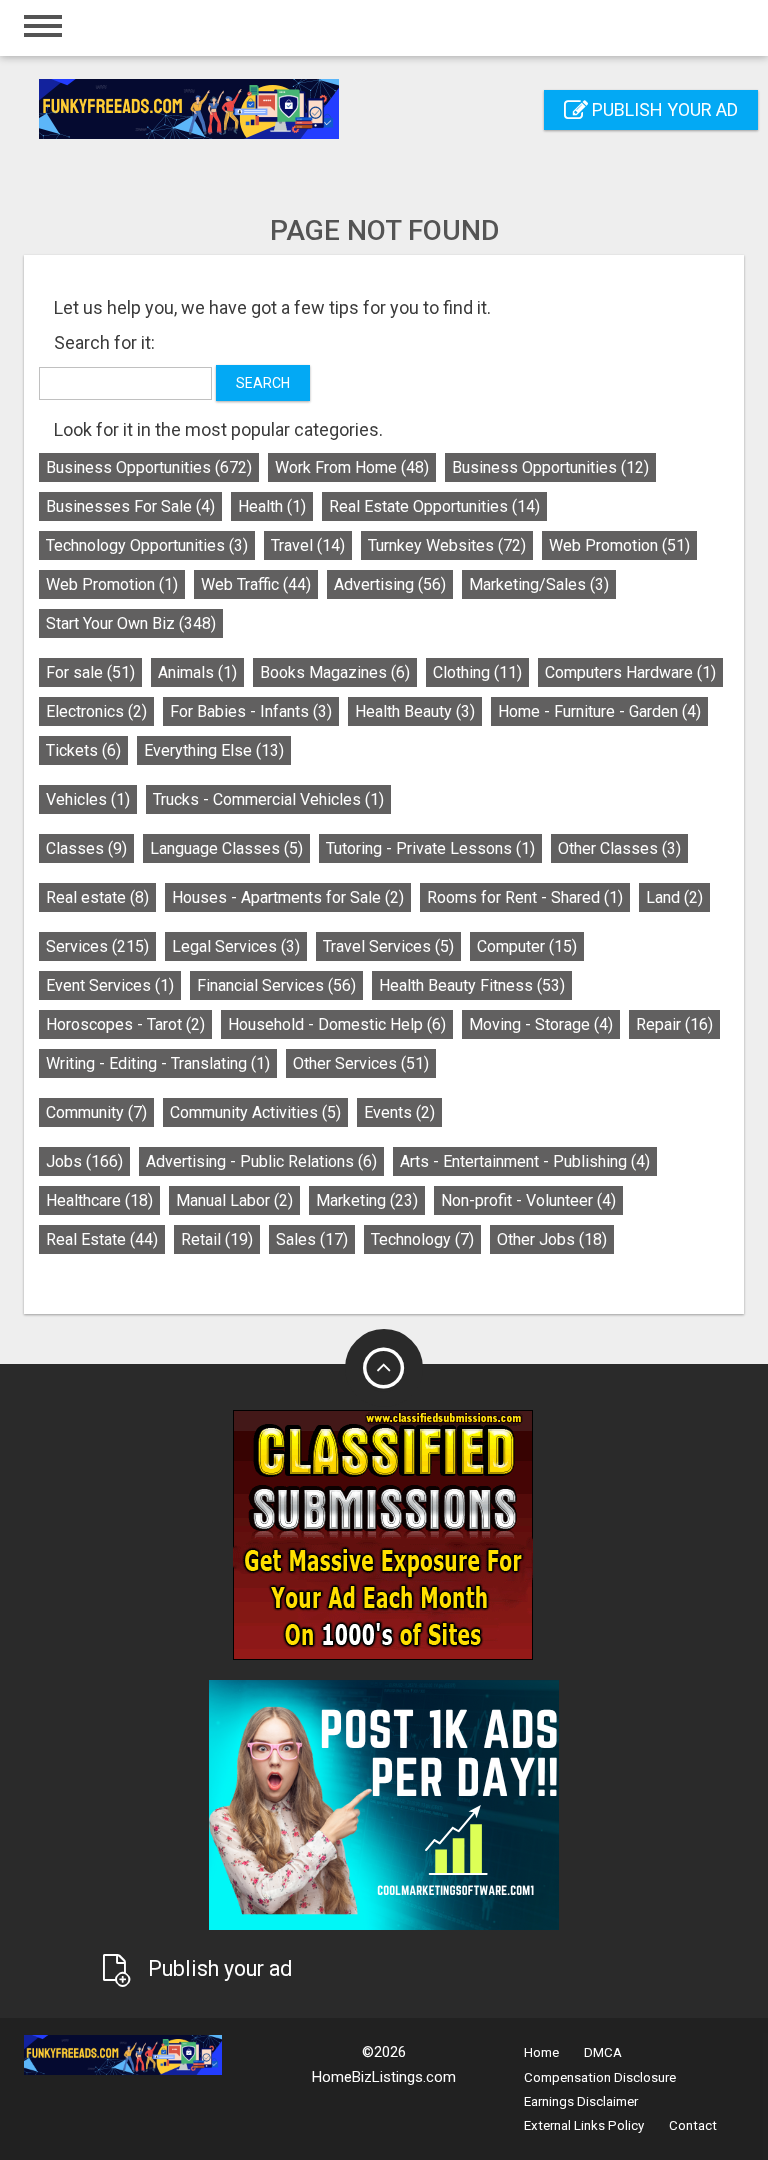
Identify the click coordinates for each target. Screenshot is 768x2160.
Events (399, 1112)
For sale (90, 672)
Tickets (83, 750)
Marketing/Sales (539, 584)
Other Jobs (552, 1239)
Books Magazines (335, 672)
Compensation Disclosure (600, 2077)
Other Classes (619, 848)
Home (541, 2052)
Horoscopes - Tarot (125, 1024)
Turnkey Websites (447, 545)
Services (97, 946)
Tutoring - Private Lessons (430, 848)
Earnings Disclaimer (581, 2101)
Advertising (390, 584)
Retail (217, 1239)
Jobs (84, 1161)
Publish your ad (663, 109)
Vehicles (88, 799)
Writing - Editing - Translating (158, 1063)
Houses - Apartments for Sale (288, 897)
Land (674, 897)
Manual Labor (234, 1200)
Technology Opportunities (147, 545)
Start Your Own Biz (131, 623)
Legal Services (236, 946)
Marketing (367, 1200)
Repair (674, 1024)
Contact (693, 2125)
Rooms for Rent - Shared (525, 897)
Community (96, 1112)
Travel (308, 545)
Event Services (110, 985)
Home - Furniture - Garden (599, 711)
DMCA (603, 2052)
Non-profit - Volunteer (528, 1200)
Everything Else (214, 750)
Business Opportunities (149, 467)
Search (263, 383)
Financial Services (276, 985)
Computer (527, 946)
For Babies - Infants (251, 711)
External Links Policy (584, 2125)
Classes (86, 848)
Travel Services (388, 946)
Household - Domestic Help (337, 1024)
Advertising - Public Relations (261, 1161)
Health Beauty (415, 711)
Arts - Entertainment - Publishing (525, 1161)
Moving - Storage (541, 1024)
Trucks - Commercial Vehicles (268, 799)
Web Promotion (619, 545)
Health (272, 506)
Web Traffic (256, 584)
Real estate (97, 897)
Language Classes (226, 848)
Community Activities (255, 1112)
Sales (312, 1239)
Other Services (361, 1063)
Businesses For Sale (130, 506)
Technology (422, 1239)
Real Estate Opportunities (434, 506)
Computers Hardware (630, 672)
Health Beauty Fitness (472, 985)
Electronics (96, 711)
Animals (197, 672)
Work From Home (352, 467)
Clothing (477, 672)
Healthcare (99, 1200)
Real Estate (102, 1239)
